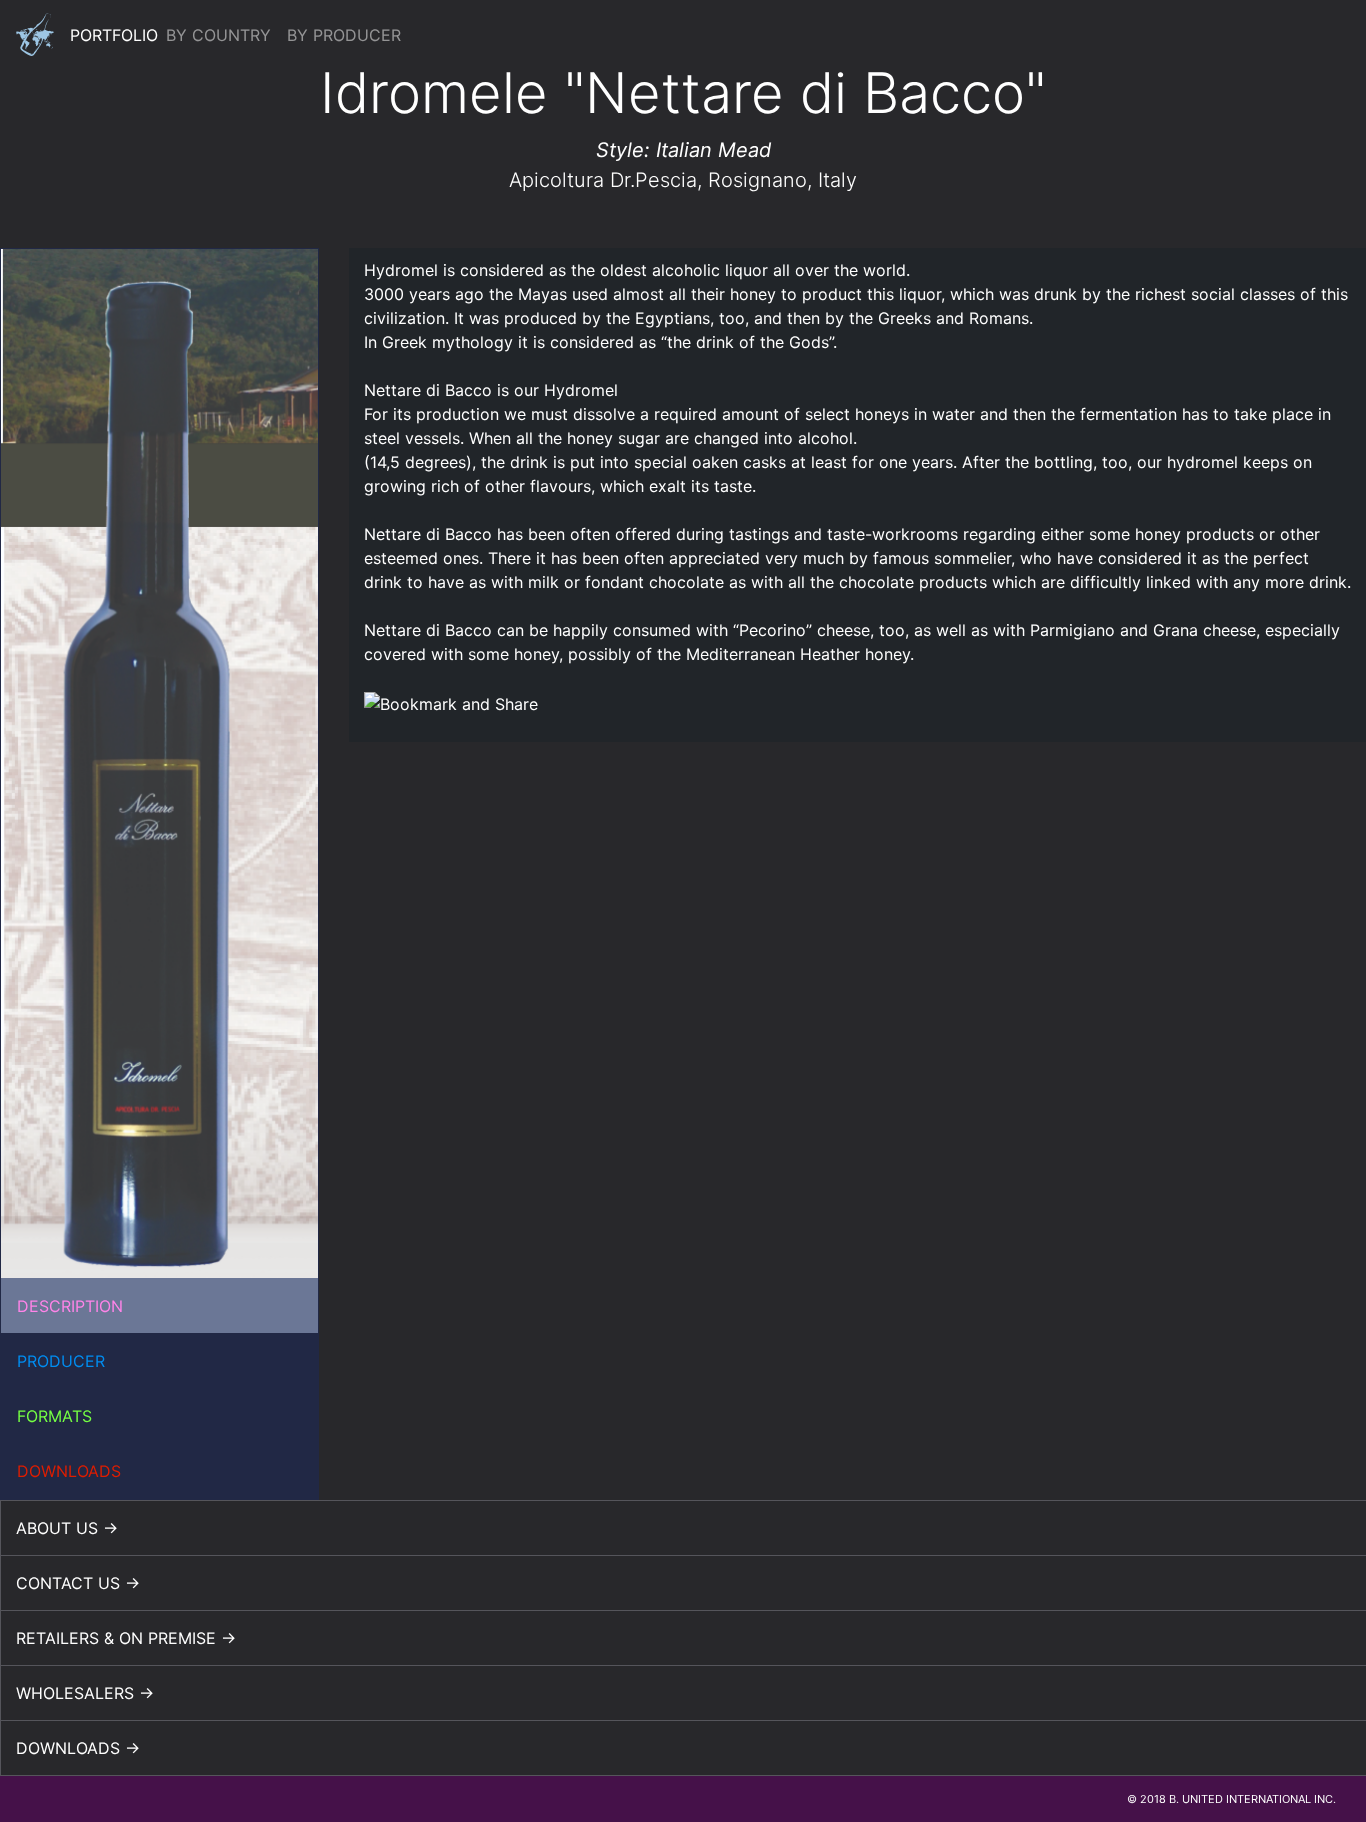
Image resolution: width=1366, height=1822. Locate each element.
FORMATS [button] (54, 1416)
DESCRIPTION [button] (70, 1306)
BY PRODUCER (344, 35)
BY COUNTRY (218, 35)
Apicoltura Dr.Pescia (603, 180)
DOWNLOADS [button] (69, 1471)
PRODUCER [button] (61, 1361)
